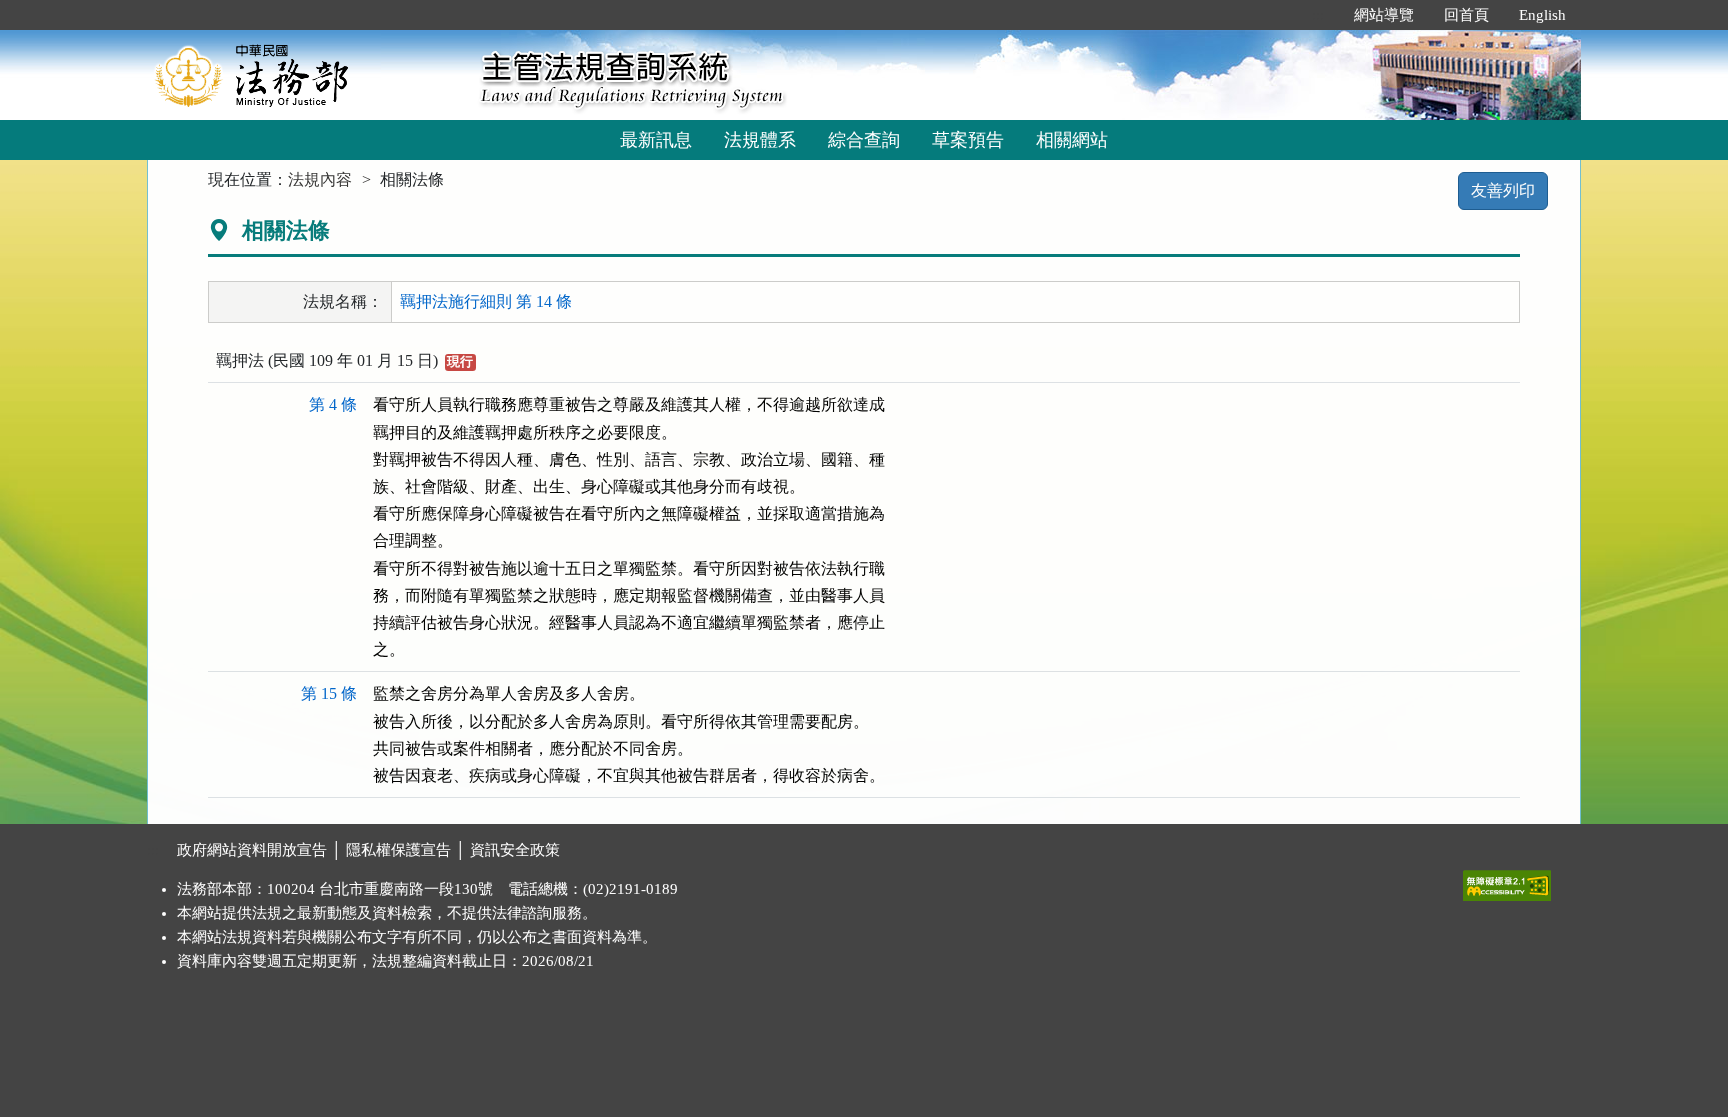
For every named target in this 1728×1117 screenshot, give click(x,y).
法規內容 (320, 179)
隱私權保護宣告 (398, 850)
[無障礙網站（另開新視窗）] (1507, 881)
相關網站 (1072, 140)
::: (1318, 15)
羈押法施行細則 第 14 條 (486, 301)
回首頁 (1466, 15)
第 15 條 (329, 693)
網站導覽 (1384, 15)
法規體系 (760, 140)
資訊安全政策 (515, 850)
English (1542, 15)
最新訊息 (656, 140)
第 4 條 (333, 404)
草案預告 (968, 140)
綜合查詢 (864, 140)
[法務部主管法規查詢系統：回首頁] (307, 74)
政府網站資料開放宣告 (252, 850)
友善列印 (1503, 190)
